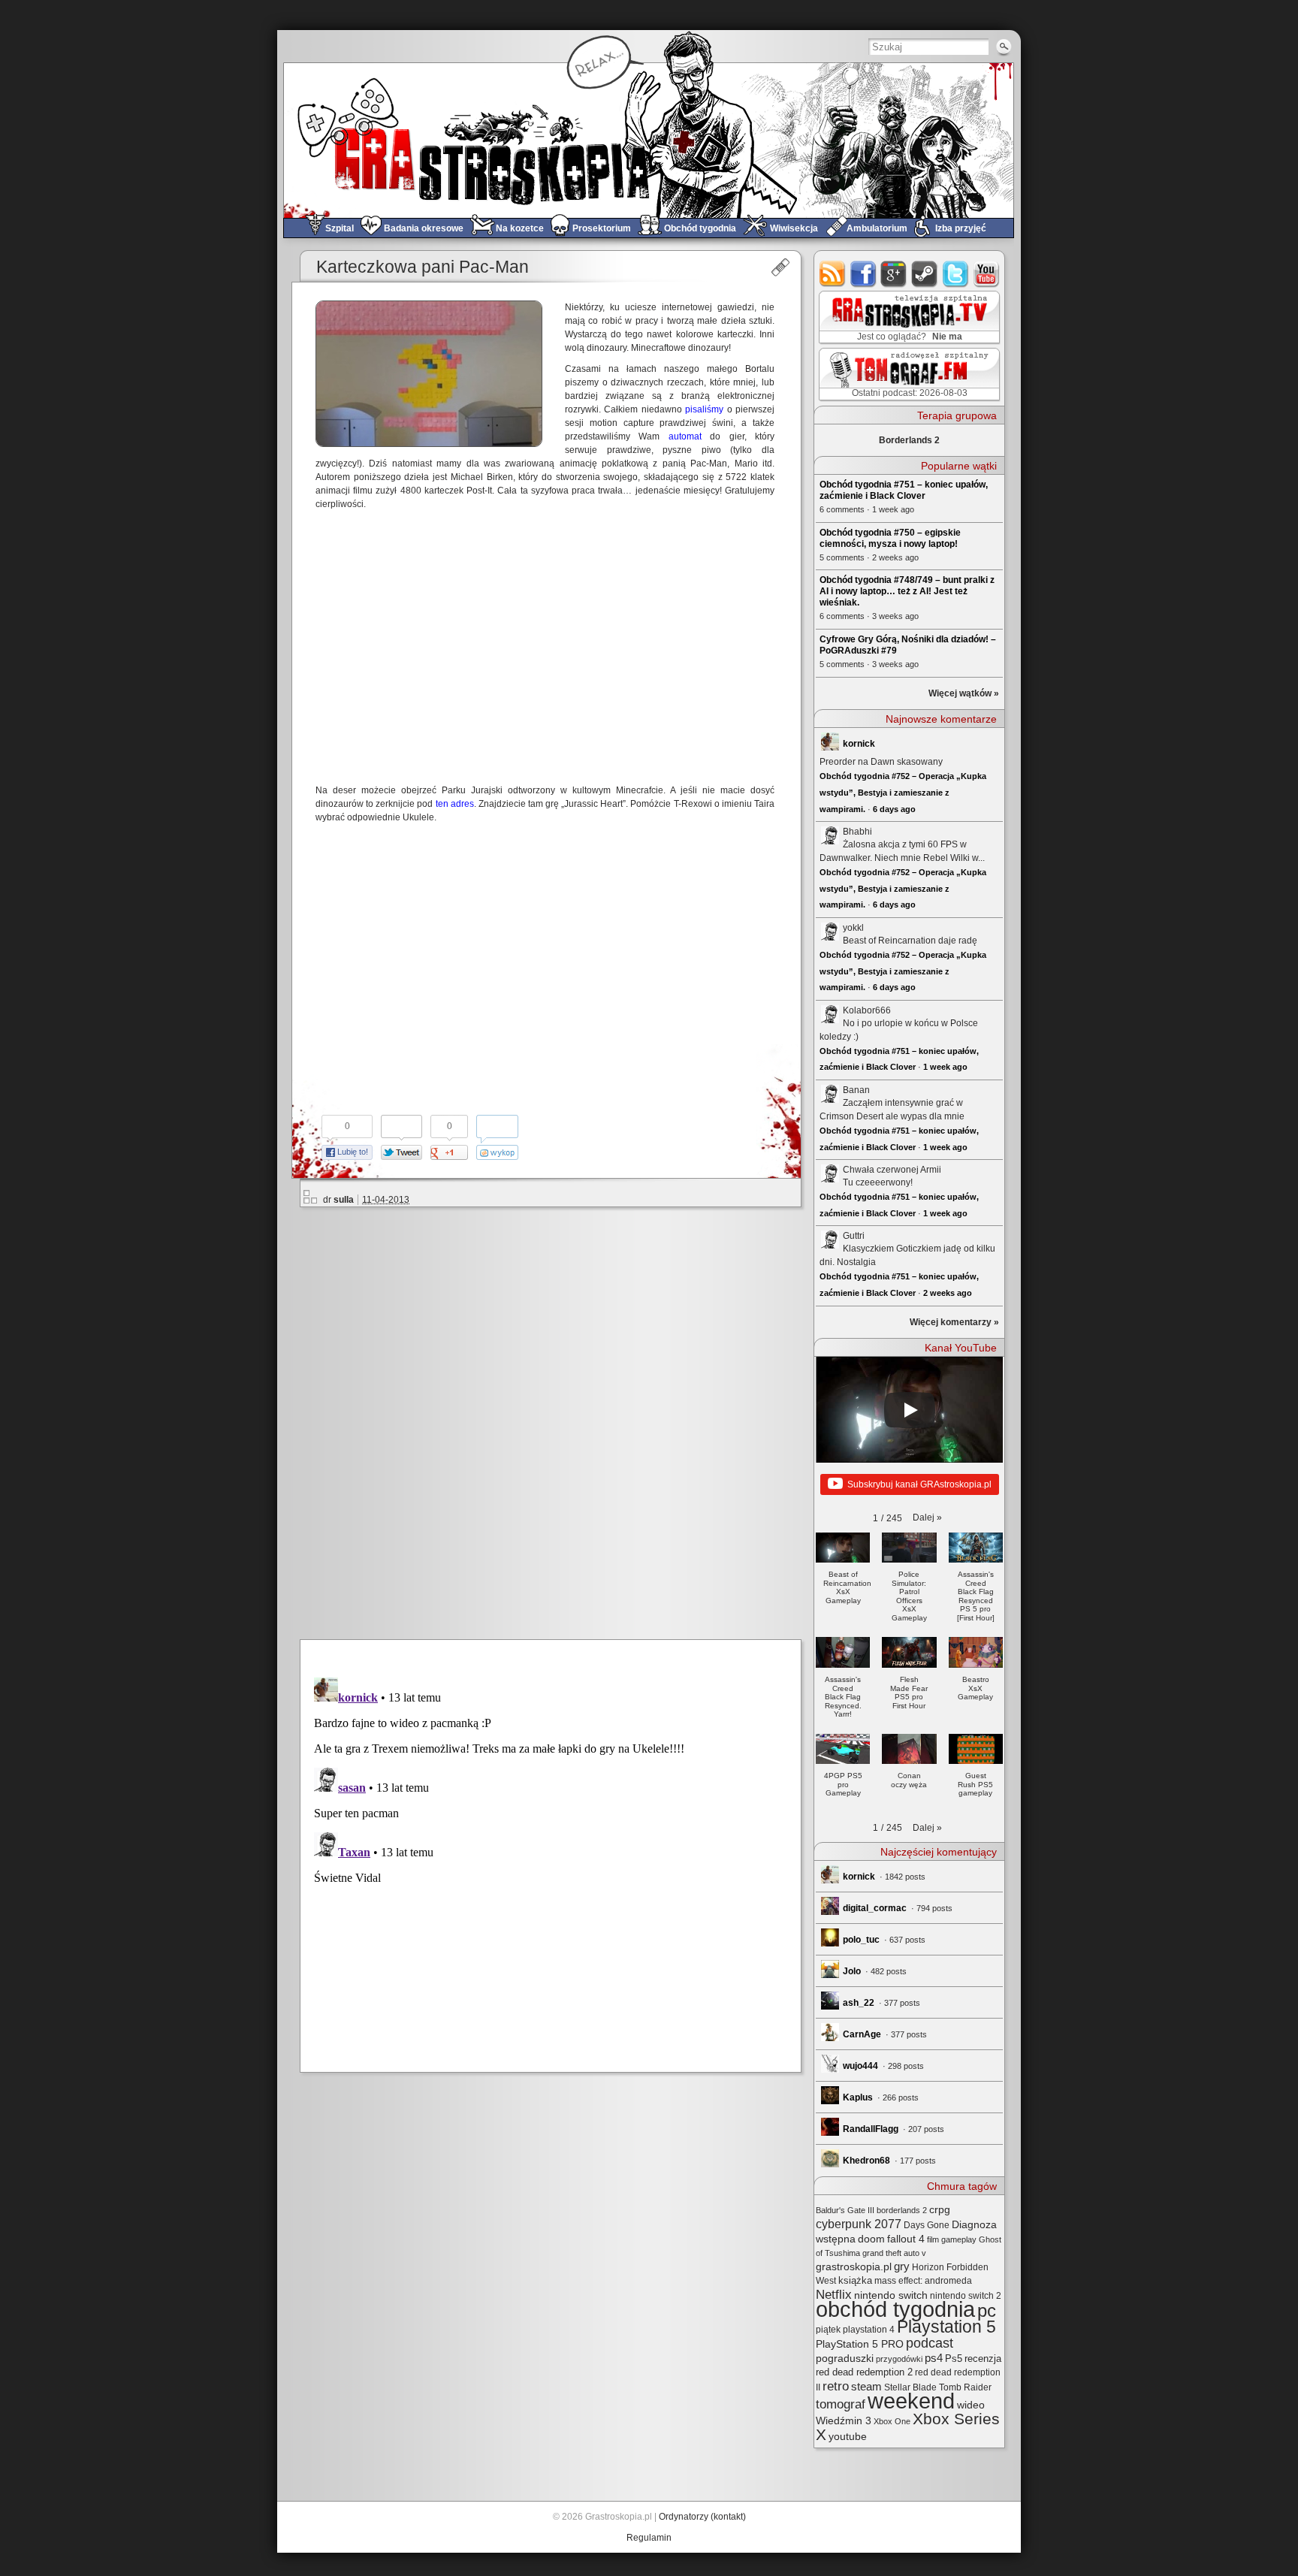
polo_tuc (861, 1940)
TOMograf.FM (907, 374)
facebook (863, 274)
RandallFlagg (871, 2129)
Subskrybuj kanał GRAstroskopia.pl (919, 1484)
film (933, 2239)
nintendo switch (891, 2295)
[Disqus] (557, 1421)
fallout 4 (906, 2239)
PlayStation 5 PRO (860, 2344)
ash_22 (859, 2003)
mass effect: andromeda (923, 2281)
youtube (987, 274)
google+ (894, 274)
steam (925, 274)
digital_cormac (875, 1908)
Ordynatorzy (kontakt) (702, 2517)
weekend (911, 2401)
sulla (344, 1200)
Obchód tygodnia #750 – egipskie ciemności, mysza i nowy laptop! (890, 538)
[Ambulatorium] (780, 267)
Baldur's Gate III (845, 2210)
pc (987, 2310)
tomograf (841, 2404)
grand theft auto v (894, 2253)
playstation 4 (869, 2330)
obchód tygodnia (895, 2309)
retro (836, 2386)
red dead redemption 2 (864, 2372)
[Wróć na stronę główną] (649, 140)
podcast (930, 2343)
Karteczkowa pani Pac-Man (423, 267)
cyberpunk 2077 (859, 2224)
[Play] (910, 1410)
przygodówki (899, 2359)
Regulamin (649, 2538)
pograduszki (845, 2358)
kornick (859, 744)
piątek (828, 2330)
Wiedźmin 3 (844, 2420)
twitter (956, 274)
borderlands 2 (902, 2210)
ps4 (934, 2358)
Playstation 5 (946, 2327)
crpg (940, 2209)
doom (871, 2239)
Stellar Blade (910, 2387)
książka (855, 2280)
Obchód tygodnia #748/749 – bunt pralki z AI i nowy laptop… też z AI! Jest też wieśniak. (907, 591)
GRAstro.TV (908, 318)
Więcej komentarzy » (954, 1322)
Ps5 (954, 2359)
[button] (927, 1518)
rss (833, 274)
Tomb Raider (965, 2387)
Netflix (834, 2294)
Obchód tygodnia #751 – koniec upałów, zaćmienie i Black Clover (904, 490)
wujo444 (860, 2066)
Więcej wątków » (964, 693)
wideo (971, 2405)
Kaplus (858, 2097)
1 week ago (945, 1067)
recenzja (983, 2359)
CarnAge (862, 2034)
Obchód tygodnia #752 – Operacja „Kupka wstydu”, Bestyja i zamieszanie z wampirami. (903, 792)
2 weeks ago (948, 1293)
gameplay (959, 2239)
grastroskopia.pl (854, 2267)
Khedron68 (866, 2161)
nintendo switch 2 (966, 2296)
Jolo (852, 1971)
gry (902, 2266)
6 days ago (894, 809)
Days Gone (927, 2225)
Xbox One (892, 2421)
